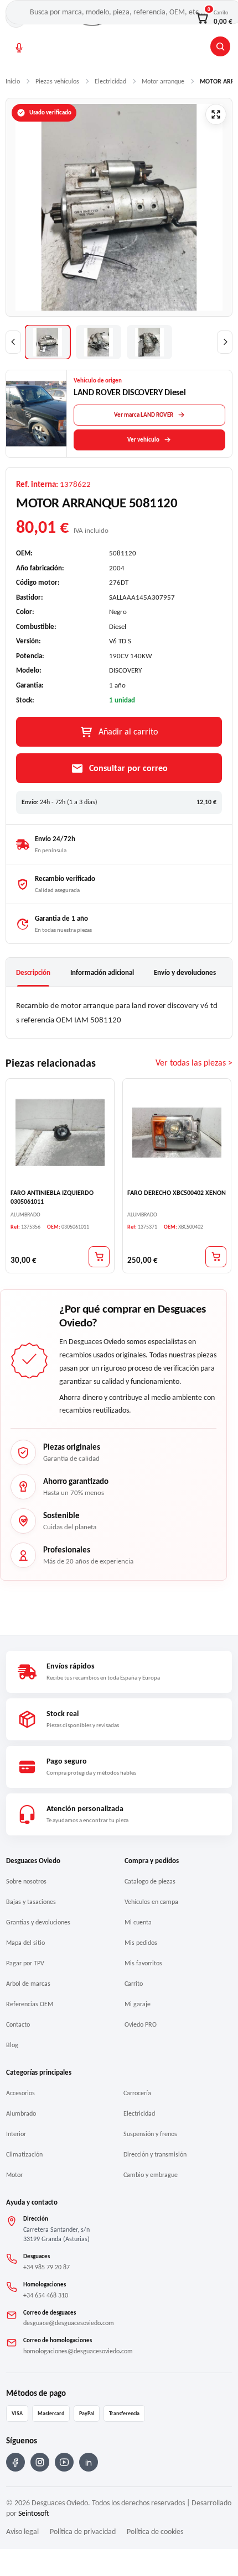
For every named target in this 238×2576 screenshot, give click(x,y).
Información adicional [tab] (102, 972)
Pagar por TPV (25, 1963)
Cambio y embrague (151, 2175)
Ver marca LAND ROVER (144, 415)
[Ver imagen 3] (149, 342)
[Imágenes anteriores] (13, 342)
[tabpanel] (119, 1013)
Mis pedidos (141, 1943)
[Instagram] (40, 2462)
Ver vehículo (143, 440)
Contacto (18, 2024)
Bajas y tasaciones (31, 1902)
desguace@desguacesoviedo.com (69, 2323)
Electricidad (139, 2113)
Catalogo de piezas (150, 1881)
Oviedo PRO (141, 2024)
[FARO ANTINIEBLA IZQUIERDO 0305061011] (60, 1133)
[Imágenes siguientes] (225, 342)
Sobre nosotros (26, 1881)
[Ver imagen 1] (48, 342)
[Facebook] (15, 2462)
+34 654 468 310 (46, 2295)
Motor (14, 2175)
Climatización (24, 2154)
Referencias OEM (30, 2004)
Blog (12, 2045)
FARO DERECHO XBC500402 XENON (177, 1193)
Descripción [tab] (33, 972)
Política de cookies (155, 2532)
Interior (16, 2134)
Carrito (134, 1984)
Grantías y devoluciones (38, 1922)
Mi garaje (138, 2004)
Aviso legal (22, 2532)
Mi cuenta (138, 1922)
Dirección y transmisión (155, 2154)
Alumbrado (21, 2113)
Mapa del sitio (25, 1943)
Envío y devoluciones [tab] (185, 972)
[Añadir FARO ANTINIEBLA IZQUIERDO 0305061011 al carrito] (99, 1256)
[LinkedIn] (89, 2462)
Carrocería (137, 2093)
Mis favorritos (143, 1963)
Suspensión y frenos (150, 2134)
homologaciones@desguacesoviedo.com (78, 2351)
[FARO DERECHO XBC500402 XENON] (177, 1133)
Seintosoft (34, 2513)
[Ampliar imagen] (216, 114)
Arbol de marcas (28, 1984)
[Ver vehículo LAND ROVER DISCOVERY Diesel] (37, 414)
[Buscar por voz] (19, 48)
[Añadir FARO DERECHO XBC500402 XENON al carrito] (216, 1256)
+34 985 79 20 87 (46, 2267)
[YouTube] (64, 2462)
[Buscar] (220, 46)
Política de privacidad (83, 2532)
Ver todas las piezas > (194, 1063)
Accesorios (20, 2093)
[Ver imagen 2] (99, 342)
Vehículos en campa (151, 1902)
